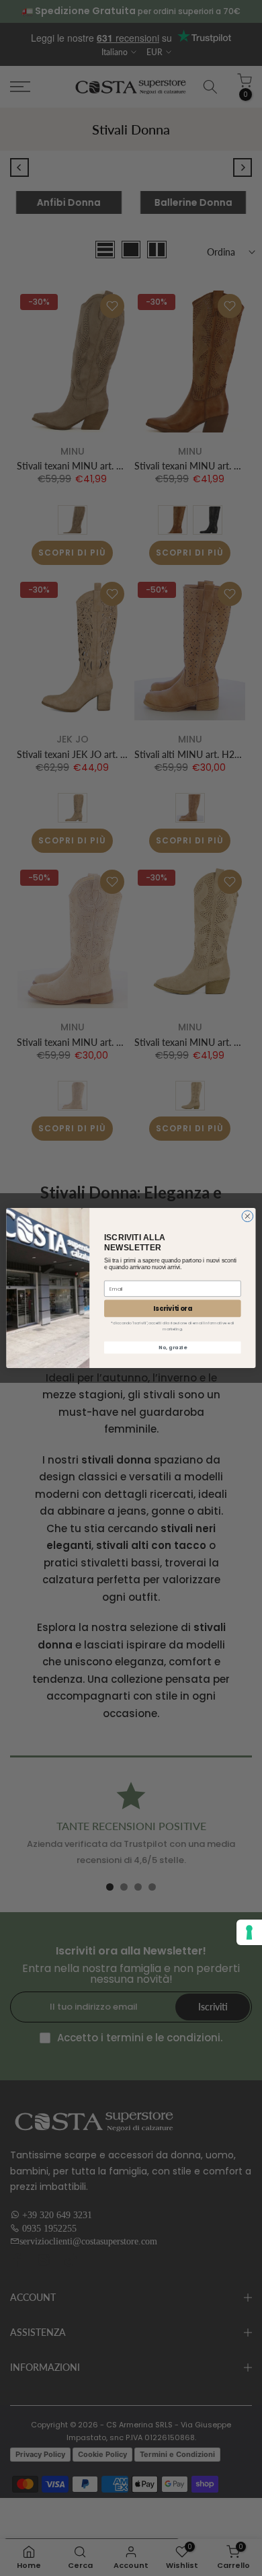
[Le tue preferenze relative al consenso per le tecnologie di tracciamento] (249, 1932)
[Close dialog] (248, 1216)
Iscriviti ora (172, 1309)
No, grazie (172, 1348)
